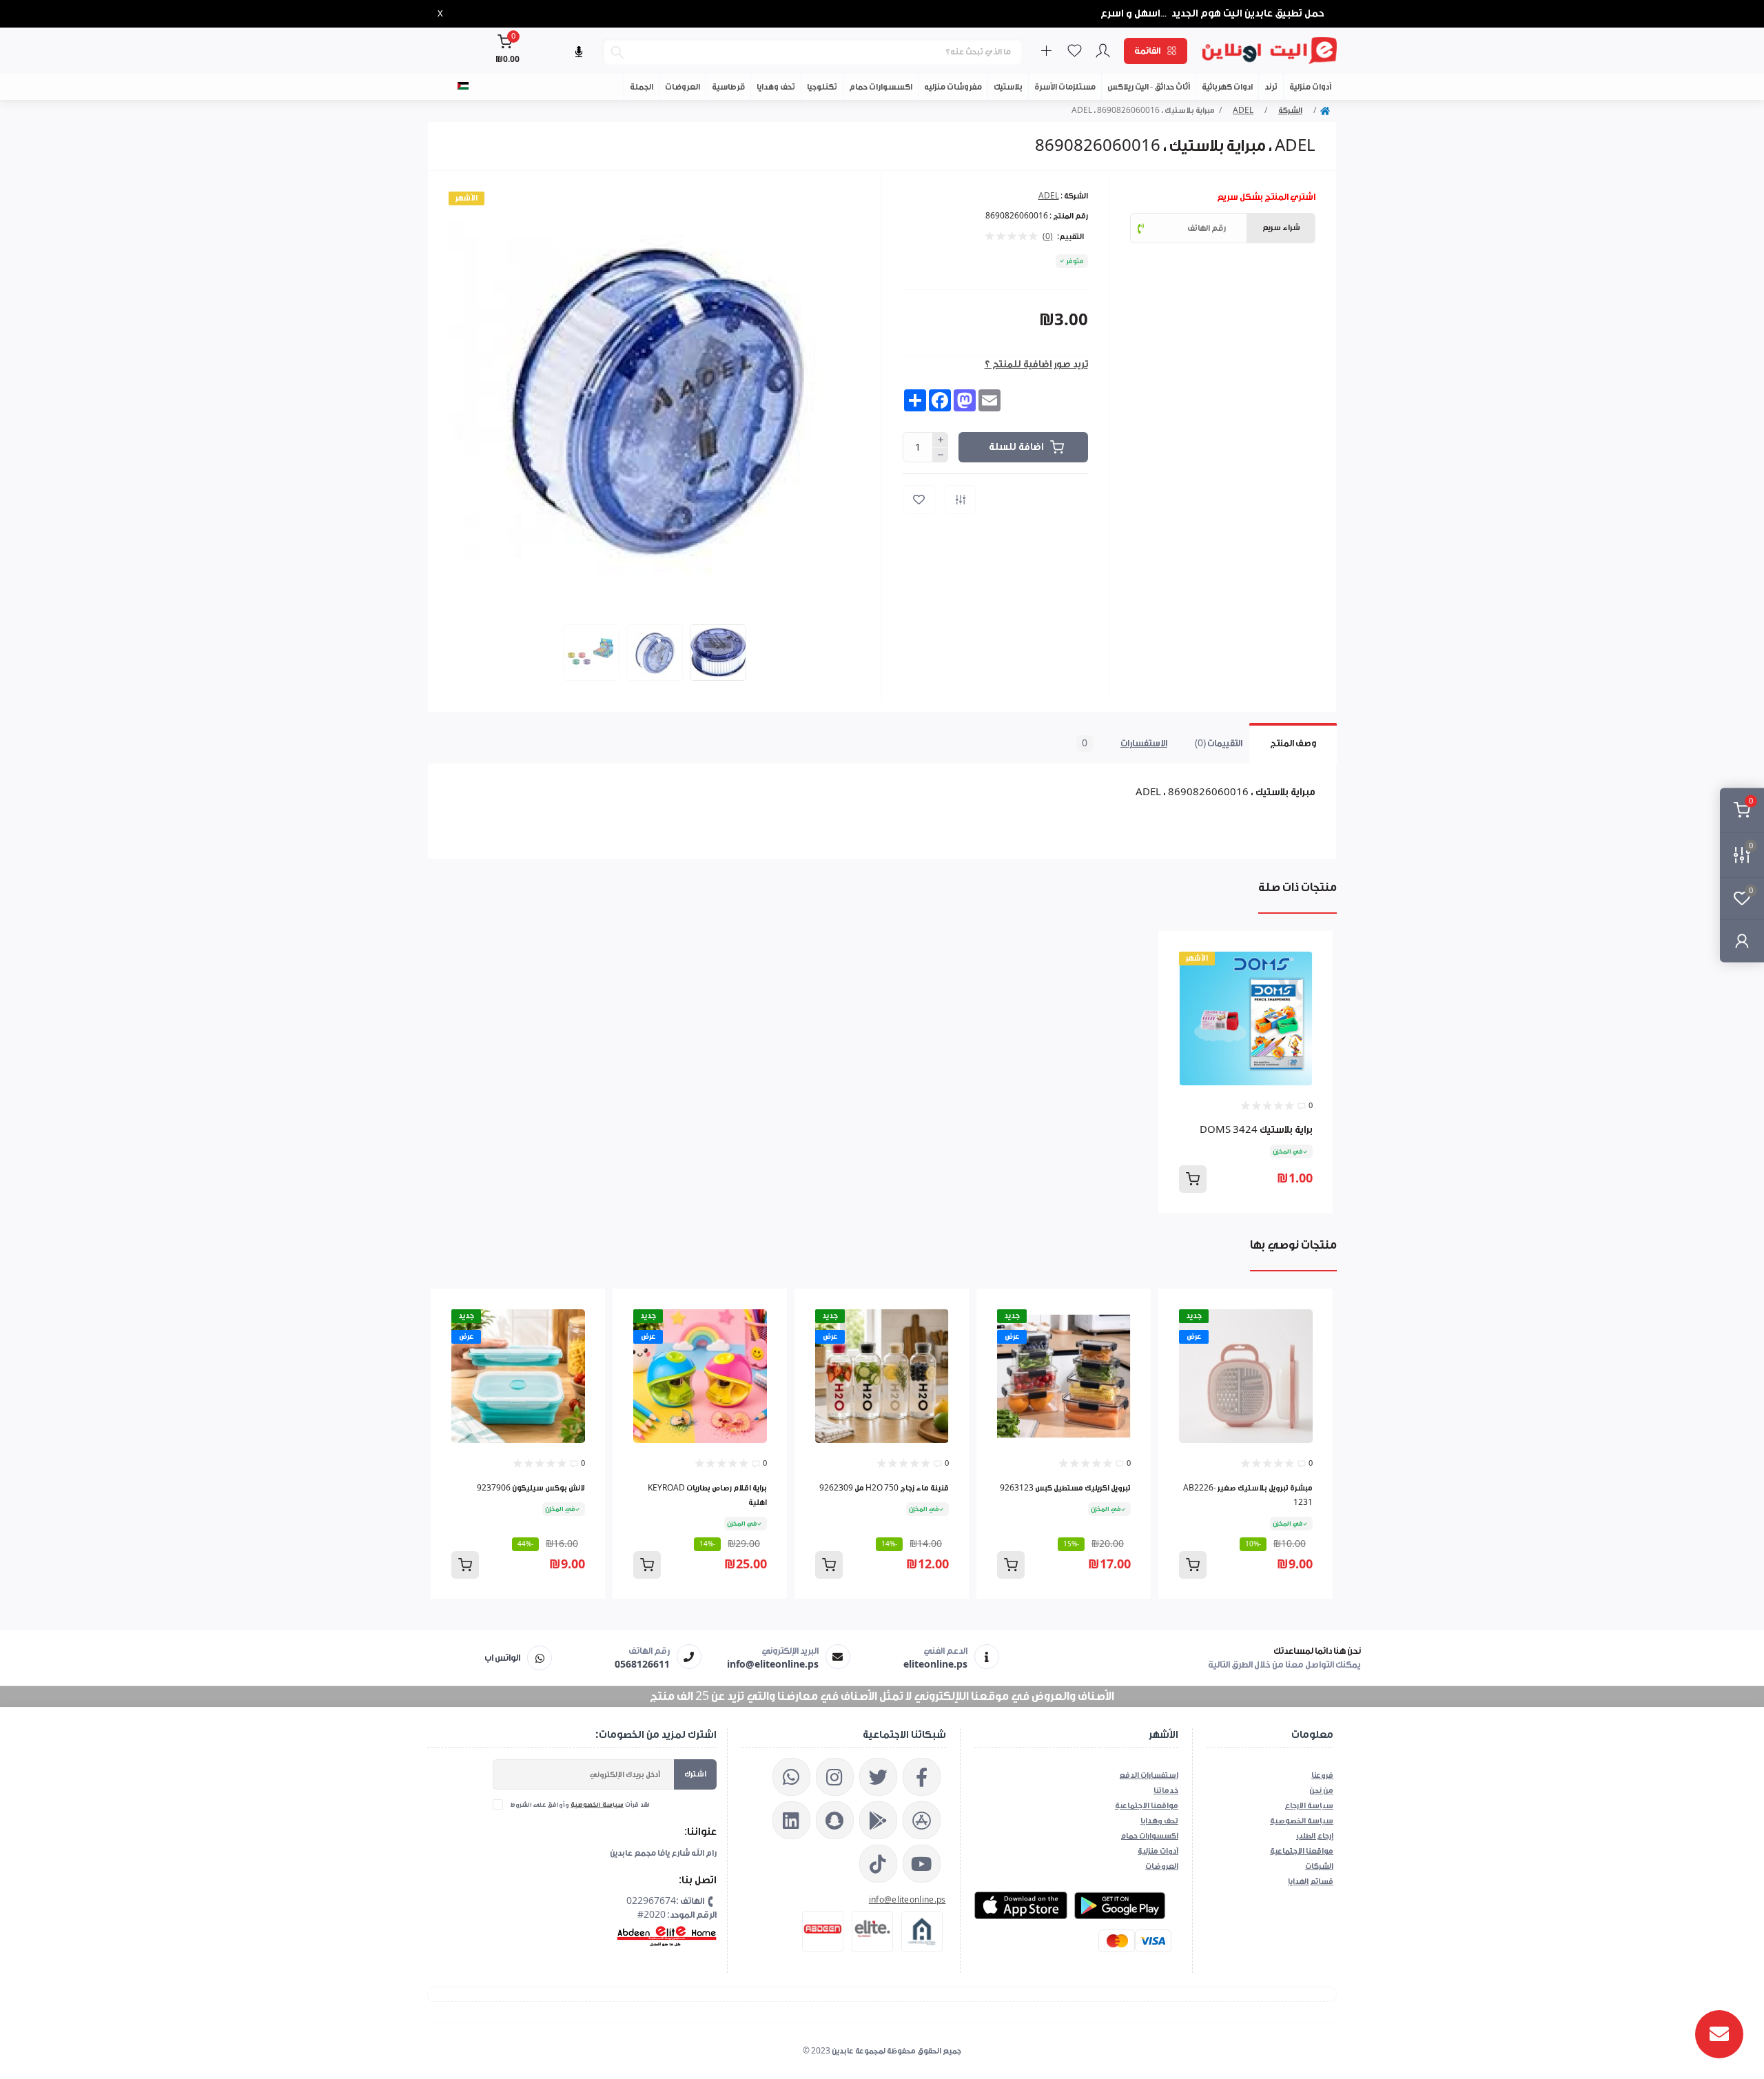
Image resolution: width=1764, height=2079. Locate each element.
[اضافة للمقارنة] (961, 500)
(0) (1048, 237)
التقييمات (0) (1219, 743)
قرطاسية (728, 87)
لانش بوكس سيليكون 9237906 (531, 1488)
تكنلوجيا (822, 87)
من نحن (1321, 1791)
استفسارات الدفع (1149, 1775)
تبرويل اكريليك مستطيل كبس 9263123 (1065, 1488)
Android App (1121, 1905)
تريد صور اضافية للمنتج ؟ (1036, 365)
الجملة (642, 87)
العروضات (683, 87)
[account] (1742, 941)
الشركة (1290, 111)
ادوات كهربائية (1227, 87)
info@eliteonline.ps (907, 1900)
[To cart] (1193, 1179)
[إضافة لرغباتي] (919, 500)
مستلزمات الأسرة (1065, 87)
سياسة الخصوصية (597, 1805)
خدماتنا (1166, 1791)
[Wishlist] (1313, 952)
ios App (1021, 1905)
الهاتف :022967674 (665, 1901)
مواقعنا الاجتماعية (1147, 1806)
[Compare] (1313, 978)
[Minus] (941, 455)
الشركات (1319, 1866)
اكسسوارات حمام (881, 87)
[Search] (617, 52)
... (1164, 14)
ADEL (1243, 111)
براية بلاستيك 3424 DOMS (1256, 1130)
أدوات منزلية (1310, 87)
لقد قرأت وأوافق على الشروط (580, 1805)
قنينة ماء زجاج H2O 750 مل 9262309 (884, 1488)
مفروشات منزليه (953, 87)
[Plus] (941, 440)
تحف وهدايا (776, 87)
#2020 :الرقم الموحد (677, 1915)
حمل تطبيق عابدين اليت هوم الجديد (1248, 13)
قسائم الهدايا (1311, 1882)
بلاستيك (1008, 87)
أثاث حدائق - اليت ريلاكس (1149, 87)
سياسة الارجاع (1309, 1806)
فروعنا (1322, 1775)
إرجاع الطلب (1315, 1836)
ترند (1271, 87)
